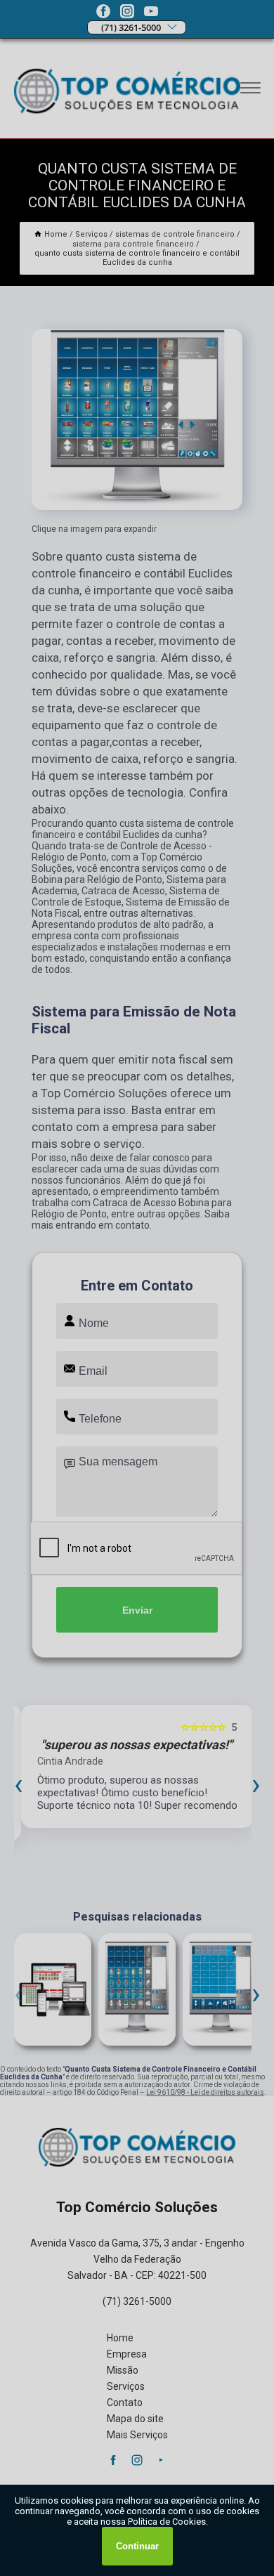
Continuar (137, 2546)
